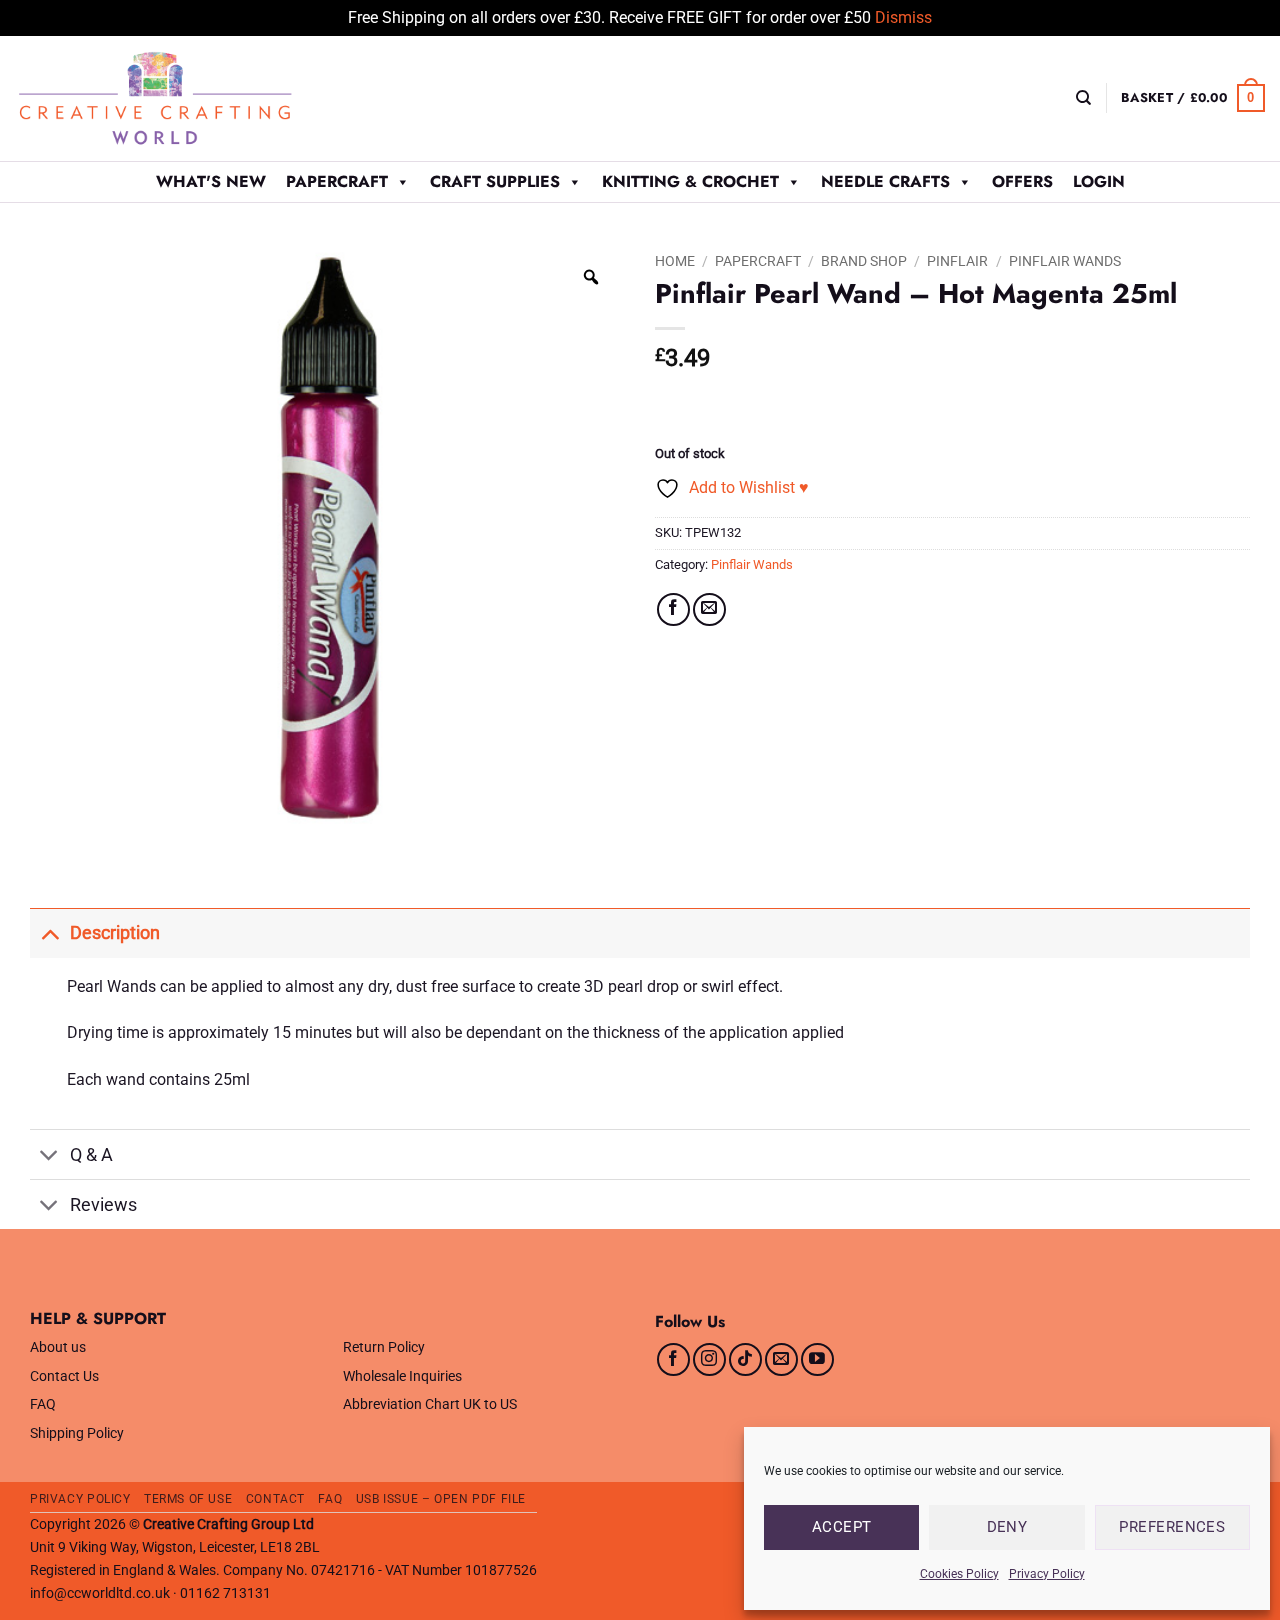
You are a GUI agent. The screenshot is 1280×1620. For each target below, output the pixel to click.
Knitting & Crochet (690, 181)
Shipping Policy (77, 1433)
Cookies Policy (959, 1574)
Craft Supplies (495, 181)
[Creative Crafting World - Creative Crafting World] (192, 98)
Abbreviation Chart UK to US (430, 1404)
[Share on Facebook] (673, 609)
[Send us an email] (781, 1359)
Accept (842, 1527)
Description (115, 933)
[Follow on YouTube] (817, 1359)
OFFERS (1022, 181)
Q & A (91, 1155)
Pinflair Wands (1065, 261)
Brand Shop (864, 261)
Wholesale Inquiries (402, 1376)
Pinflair (957, 261)
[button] (1193, 98)
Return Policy (384, 1347)
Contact (275, 1499)
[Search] (1083, 98)
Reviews (103, 1205)
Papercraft (337, 181)
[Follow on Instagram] (709, 1359)
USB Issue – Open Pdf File (441, 1499)
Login (1099, 181)
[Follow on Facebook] (673, 1359)
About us (58, 1347)
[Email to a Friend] (709, 609)
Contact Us (64, 1376)
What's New (211, 181)
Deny (1007, 1527)
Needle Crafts (885, 181)
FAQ (43, 1404)
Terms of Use (188, 1499)
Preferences (1172, 1527)
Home (675, 261)
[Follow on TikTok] (745, 1359)
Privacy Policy (1047, 1574)
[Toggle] (49, 932)
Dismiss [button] (903, 17)
